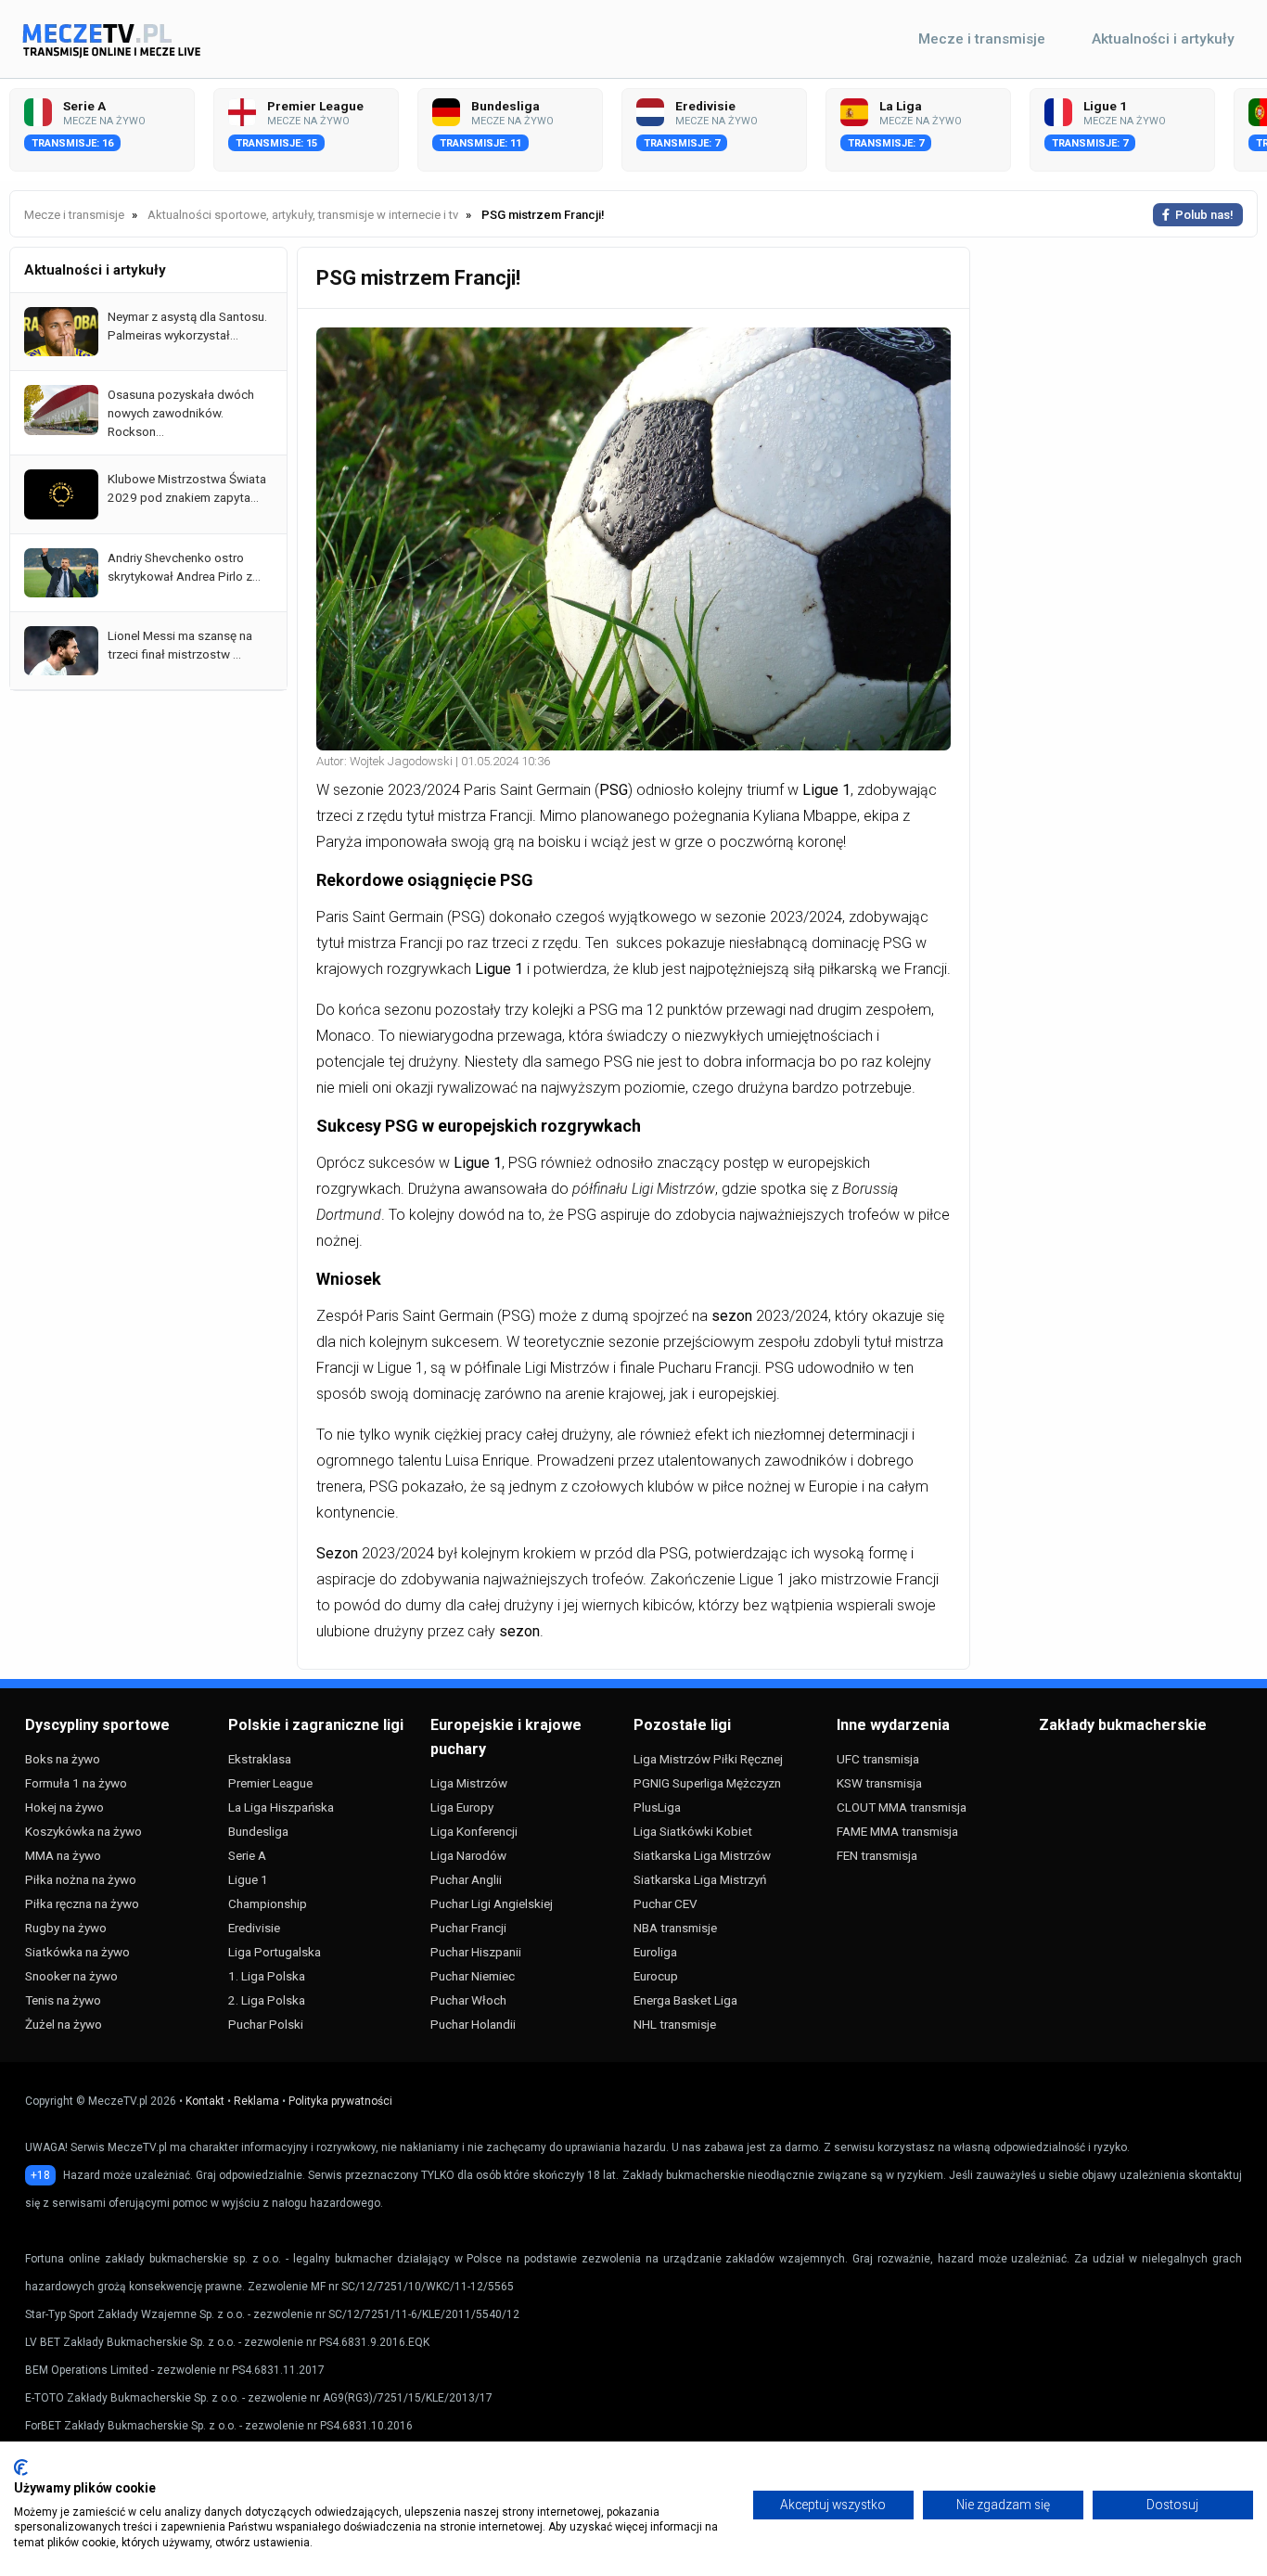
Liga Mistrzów (469, 1783)
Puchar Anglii (466, 1879)
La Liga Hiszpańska (281, 1807)
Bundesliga (258, 1831)
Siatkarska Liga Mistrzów (702, 1855)
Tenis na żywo (63, 2000)
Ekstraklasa (260, 1759)
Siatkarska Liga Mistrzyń (700, 1879)
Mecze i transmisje (982, 39)
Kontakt (205, 2101)
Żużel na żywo (64, 2024)
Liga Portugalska (275, 1952)
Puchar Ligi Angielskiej (492, 1903)
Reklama (256, 2101)
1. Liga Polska (267, 1976)
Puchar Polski (266, 2024)
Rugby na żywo (66, 1928)
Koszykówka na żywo (83, 1831)
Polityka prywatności (340, 2101)
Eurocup (656, 1976)
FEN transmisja (877, 1855)
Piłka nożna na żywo (81, 1879)
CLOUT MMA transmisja (902, 1807)
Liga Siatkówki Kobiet (693, 1831)
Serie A (247, 1855)
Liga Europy (462, 1807)
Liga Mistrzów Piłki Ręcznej (708, 1759)
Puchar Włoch (468, 2000)
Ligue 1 (248, 1879)
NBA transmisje (675, 1928)
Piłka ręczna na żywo (82, 1903)
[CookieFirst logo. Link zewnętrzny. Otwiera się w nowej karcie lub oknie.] (21, 2467)
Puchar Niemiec (473, 1976)
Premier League (270, 1783)
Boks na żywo (63, 1759)
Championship (268, 1903)
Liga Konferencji (474, 1831)
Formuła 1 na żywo (76, 1783)
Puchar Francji (468, 1928)
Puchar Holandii (473, 2024)
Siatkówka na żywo (77, 1952)
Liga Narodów (468, 1855)
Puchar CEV (665, 1903)
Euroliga (655, 1952)
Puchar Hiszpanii (476, 1952)
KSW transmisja (879, 1783)
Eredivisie (254, 1928)
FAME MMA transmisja (897, 1831)
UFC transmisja (878, 1759)
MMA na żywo (63, 1855)
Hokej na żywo (64, 1807)
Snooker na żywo (71, 1976)
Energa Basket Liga (685, 2000)
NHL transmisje (675, 2024)
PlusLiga (657, 1807)
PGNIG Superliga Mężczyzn (707, 1783)
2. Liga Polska (267, 2000)
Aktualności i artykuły (1163, 39)
